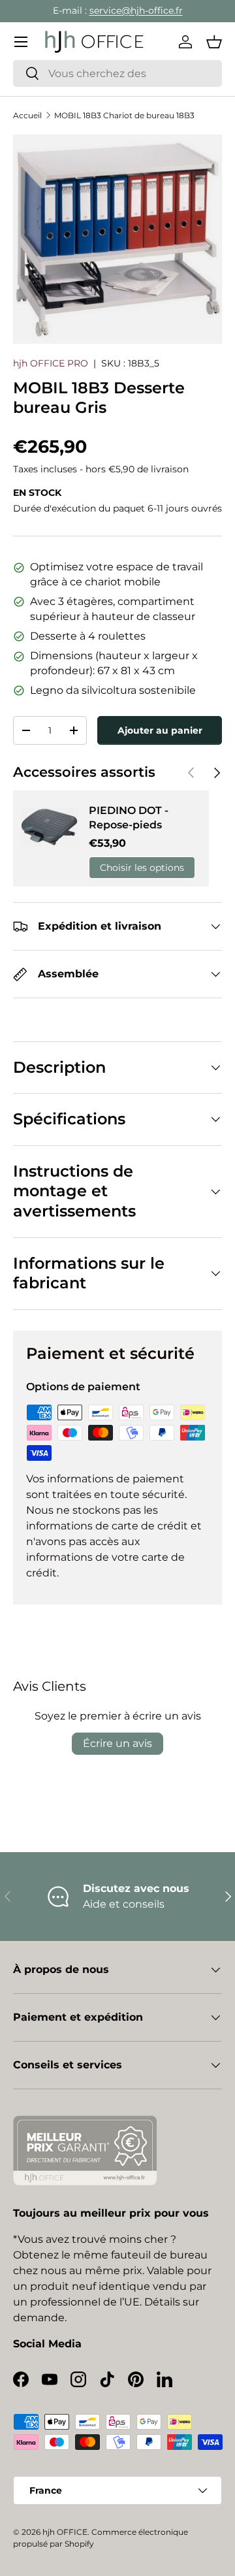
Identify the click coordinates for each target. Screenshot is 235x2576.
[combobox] (117, 73)
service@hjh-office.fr (136, 10)
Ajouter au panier (160, 730)
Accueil (27, 115)
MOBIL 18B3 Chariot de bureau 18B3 (124, 115)
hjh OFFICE (65, 2532)
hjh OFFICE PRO (51, 363)
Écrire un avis (117, 1743)
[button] (214, 42)
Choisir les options (142, 868)
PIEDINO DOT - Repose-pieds (129, 818)
